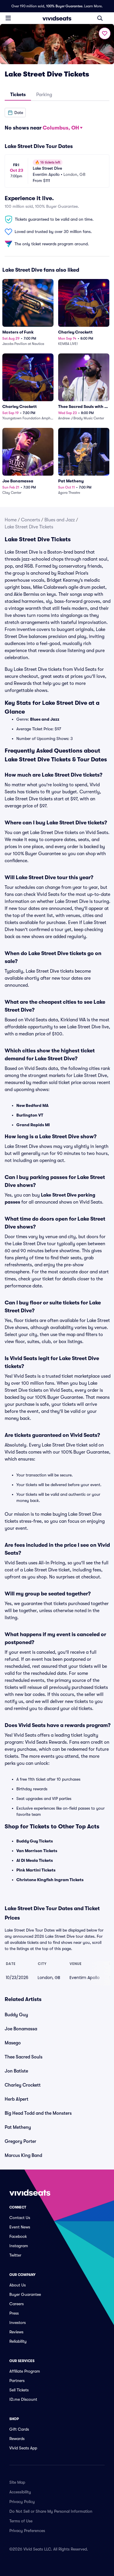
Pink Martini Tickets (36, 1870)
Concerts (31, 520)
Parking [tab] (44, 95)
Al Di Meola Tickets (35, 1860)
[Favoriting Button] (105, 33)
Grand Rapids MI (33, 1125)
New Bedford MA (32, 1105)
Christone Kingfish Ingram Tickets (50, 1880)
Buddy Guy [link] (16, 2015)
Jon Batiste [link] (16, 2071)
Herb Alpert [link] (17, 2099)
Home (11, 520)
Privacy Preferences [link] (27, 2531)
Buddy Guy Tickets (35, 1841)
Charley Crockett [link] (23, 2085)
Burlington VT (30, 1115)
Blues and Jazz (60, 520)
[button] (15, 113)
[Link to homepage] (57, 18)
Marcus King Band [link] (23, 2155)
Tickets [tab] (18, 95)
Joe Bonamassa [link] (21, 2029)
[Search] (100, 18)
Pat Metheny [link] (18, 2127)
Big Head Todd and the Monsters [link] (38, 2113)
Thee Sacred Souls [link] (24, 2057)
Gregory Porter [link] (20, 2141)
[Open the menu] (8, 18)
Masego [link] (13, 2043)
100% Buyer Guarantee (64, 6)
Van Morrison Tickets (37, 1851)
